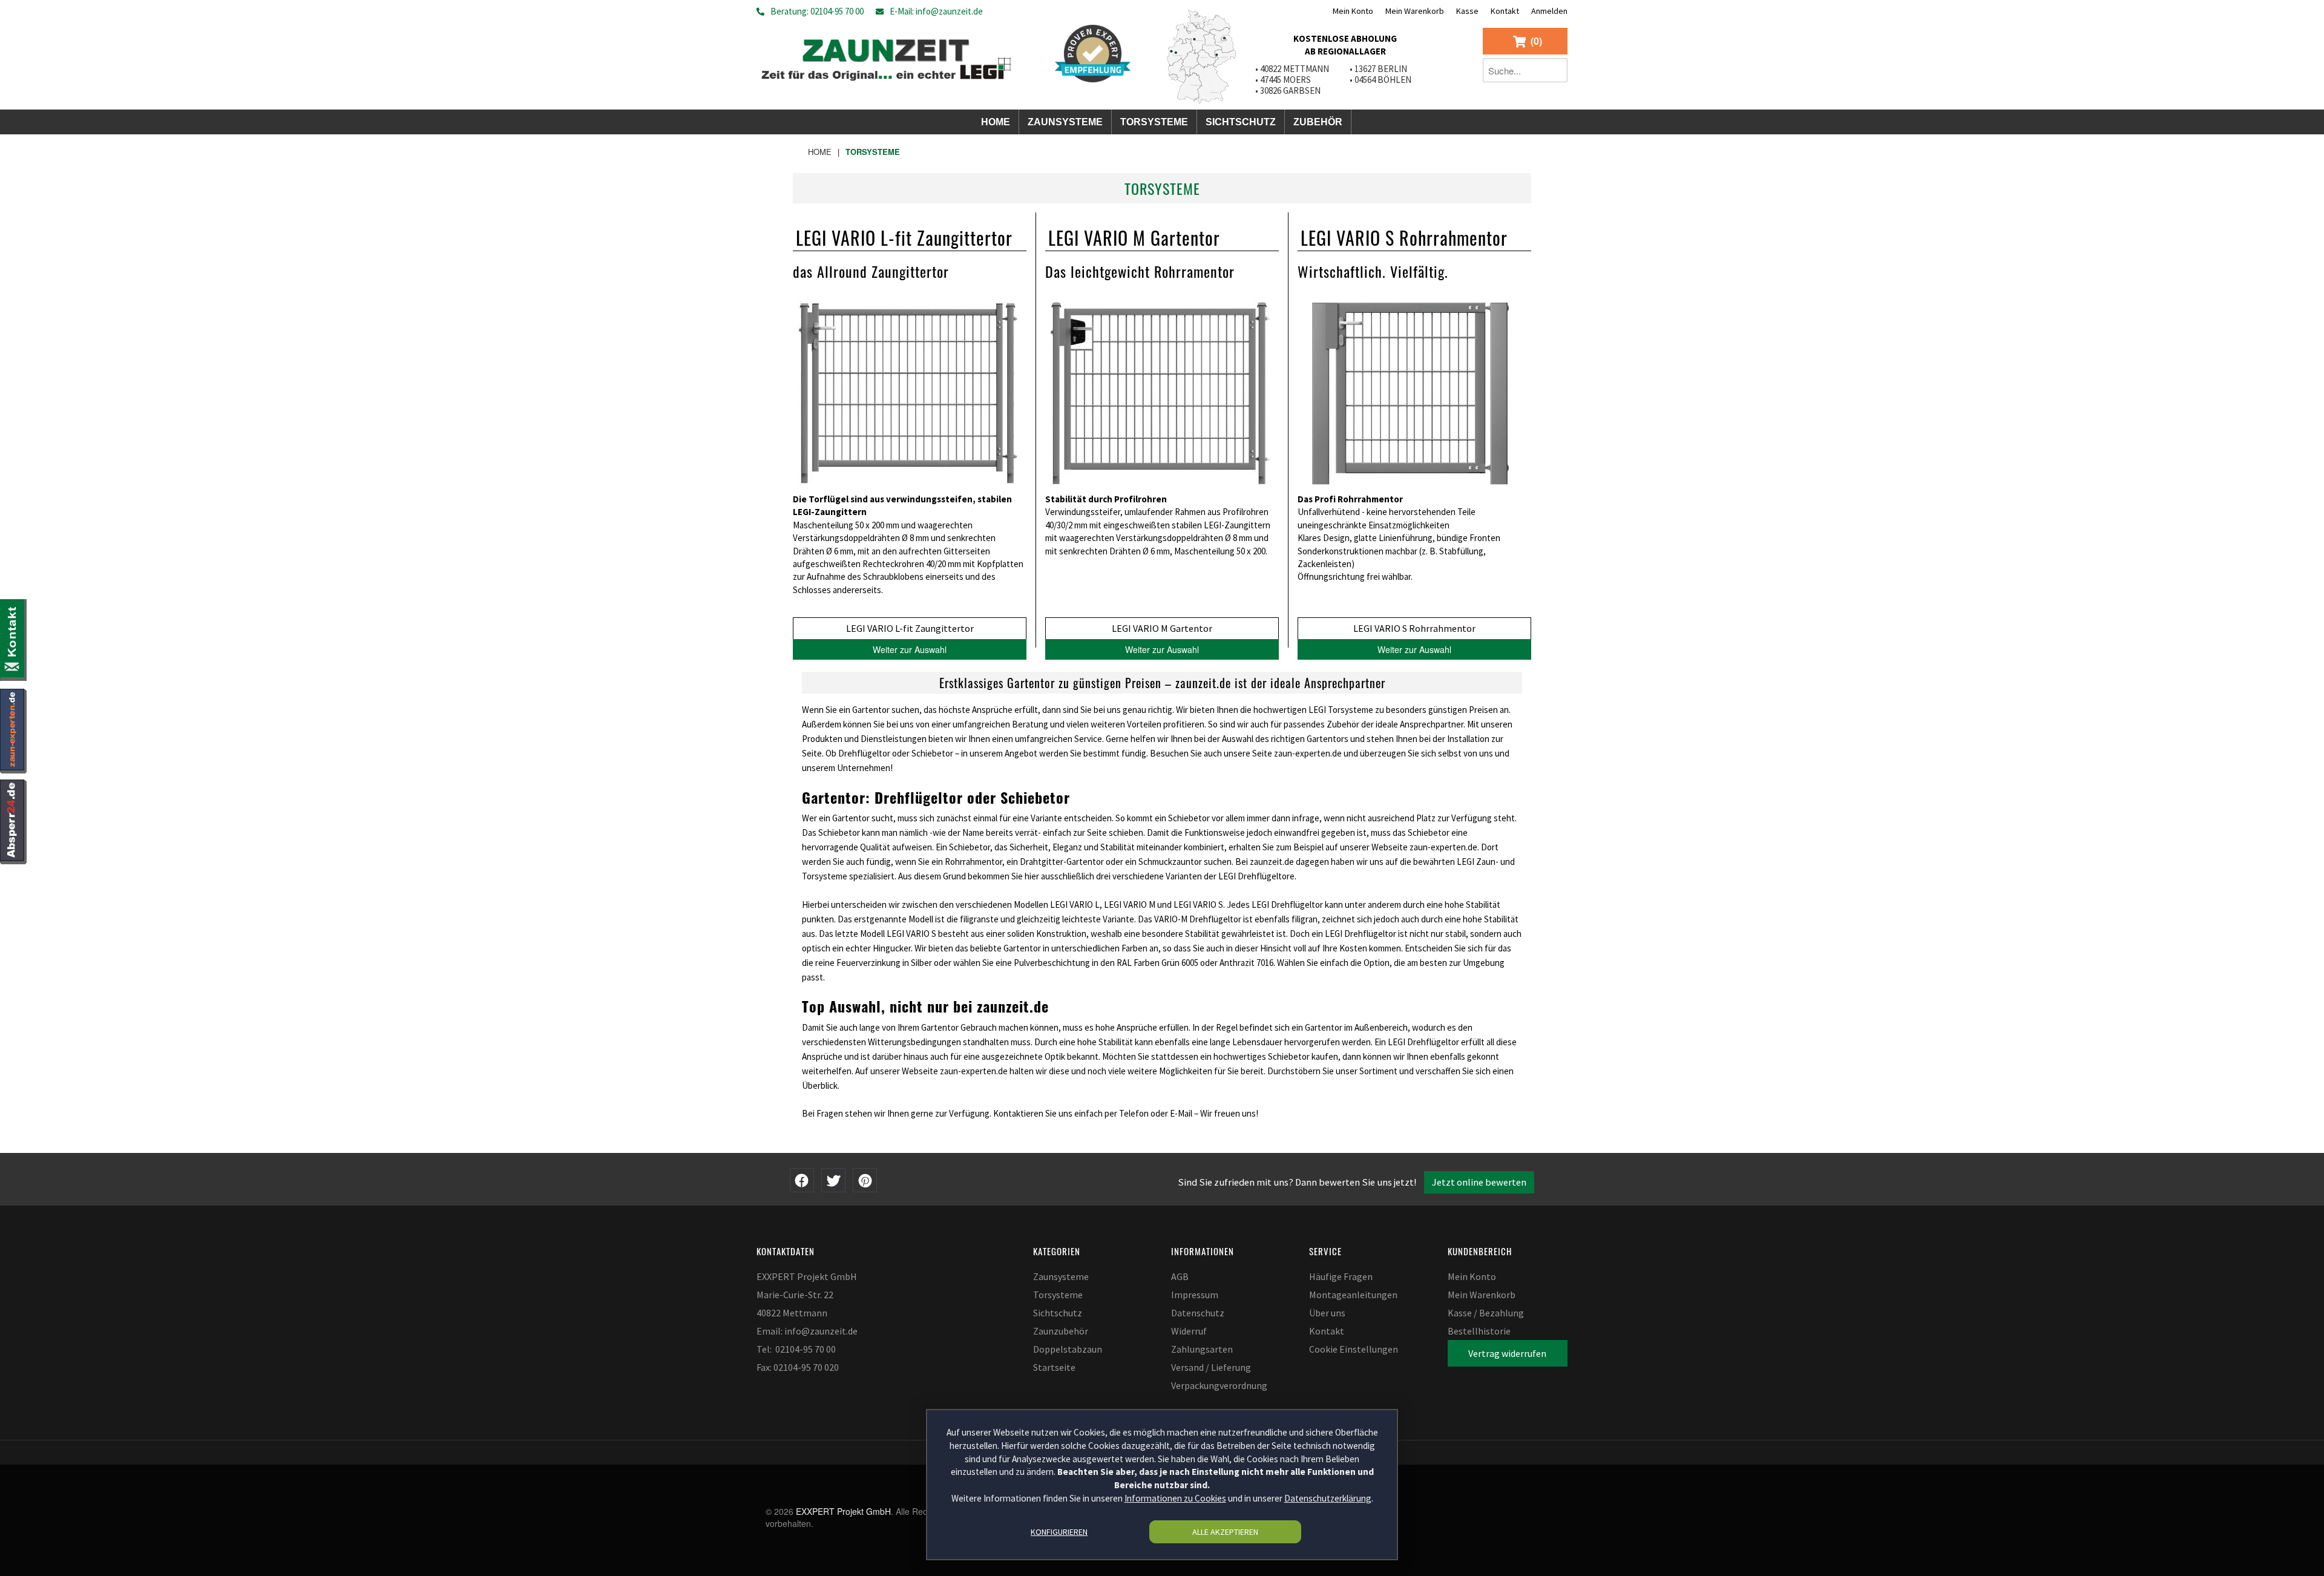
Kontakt (1505, 11)
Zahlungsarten (1202, 1349)
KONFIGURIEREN (1059, 1532)
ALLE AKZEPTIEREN (1225, 1532)
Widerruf (1189, 1331)
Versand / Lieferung (1211, 1367)
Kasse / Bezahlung (1486, 1313)
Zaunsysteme (1061, 1276)
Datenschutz (1198, 1313)
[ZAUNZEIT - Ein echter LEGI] (886, 57)
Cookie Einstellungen (1354, 1349)
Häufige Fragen (1341, 1276)
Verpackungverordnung (1219, 1385)
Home (820, 152)
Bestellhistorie (1479, 1331)
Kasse (1467, 11)
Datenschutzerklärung (1328, 1498)
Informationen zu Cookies (1175, 1498)
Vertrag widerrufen (1507, 1353)
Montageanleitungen (1353, 1295)
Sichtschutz (1058, 1313)
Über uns (1327, 1313)
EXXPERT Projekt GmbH (843, 1511)
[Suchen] (1555, 70)
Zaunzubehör (1061, 1331)
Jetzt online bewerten (1479, 1182)
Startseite (1054, 1367)
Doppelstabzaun (1068, 1349)
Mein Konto (1353, 11)
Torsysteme (1058, 1295)
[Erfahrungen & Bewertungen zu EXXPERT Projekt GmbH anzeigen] (1093, 54)
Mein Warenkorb (1415, 11)
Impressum (1195, 1295)
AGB (1180, 1276)
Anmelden (1549, 11)
